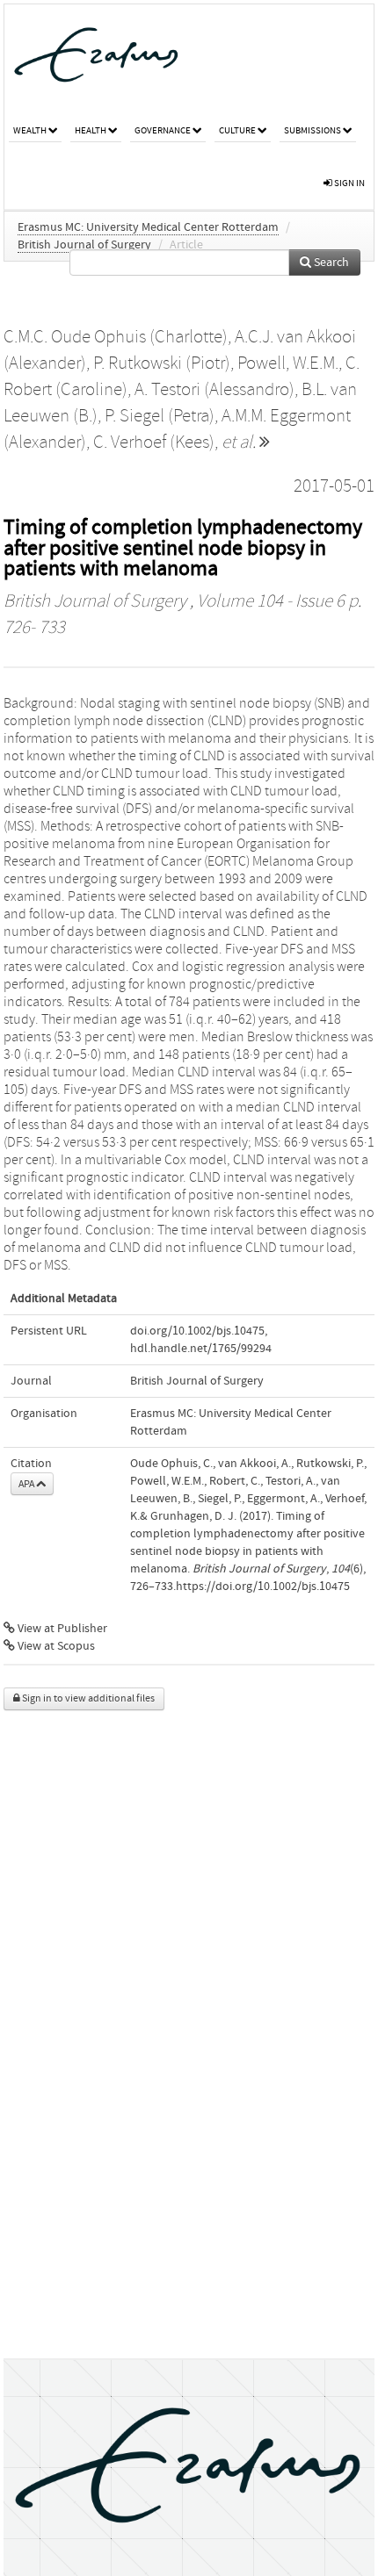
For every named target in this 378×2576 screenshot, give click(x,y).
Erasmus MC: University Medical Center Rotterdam (148, 227)
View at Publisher (61, 1629)
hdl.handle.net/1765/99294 (201, 1349)
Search (330, 263)
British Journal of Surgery (84, 245)
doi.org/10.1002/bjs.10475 (197, 1331)
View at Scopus (55, 1646)
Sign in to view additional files (87, 1698)
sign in (349, 183)
